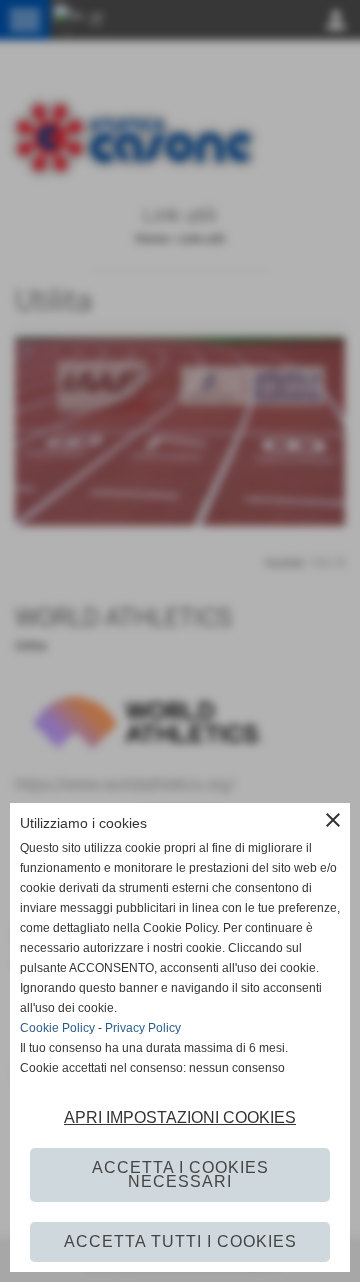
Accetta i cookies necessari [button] (180, 1174)
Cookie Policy (57, 1028)
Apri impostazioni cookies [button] (180, 1117)
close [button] (333, 820)
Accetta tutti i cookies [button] (180, 1241)
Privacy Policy (143, 1028)
